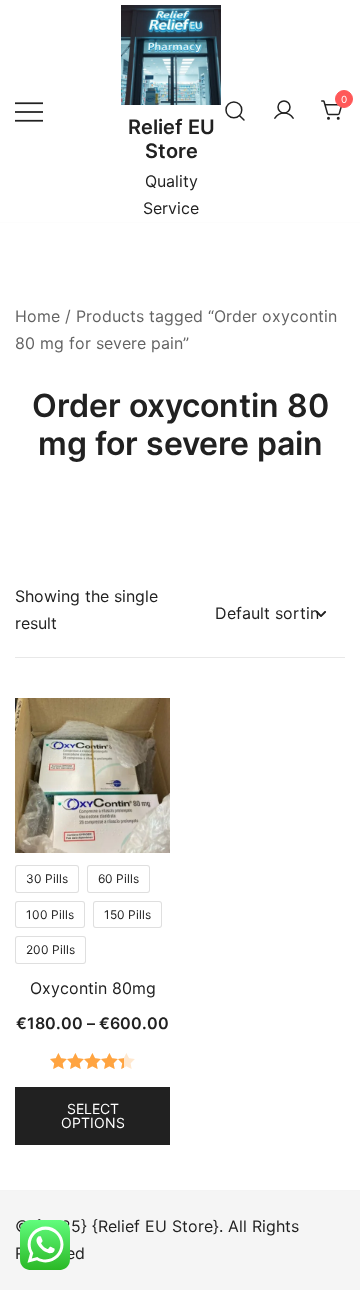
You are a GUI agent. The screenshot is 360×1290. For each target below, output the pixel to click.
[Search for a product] (235, 111)
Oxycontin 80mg (93, 988)
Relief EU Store (171, 139)
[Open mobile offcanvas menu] (29, 110)
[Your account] (284, 111)
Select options (93, 1115)
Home (37, 316)
